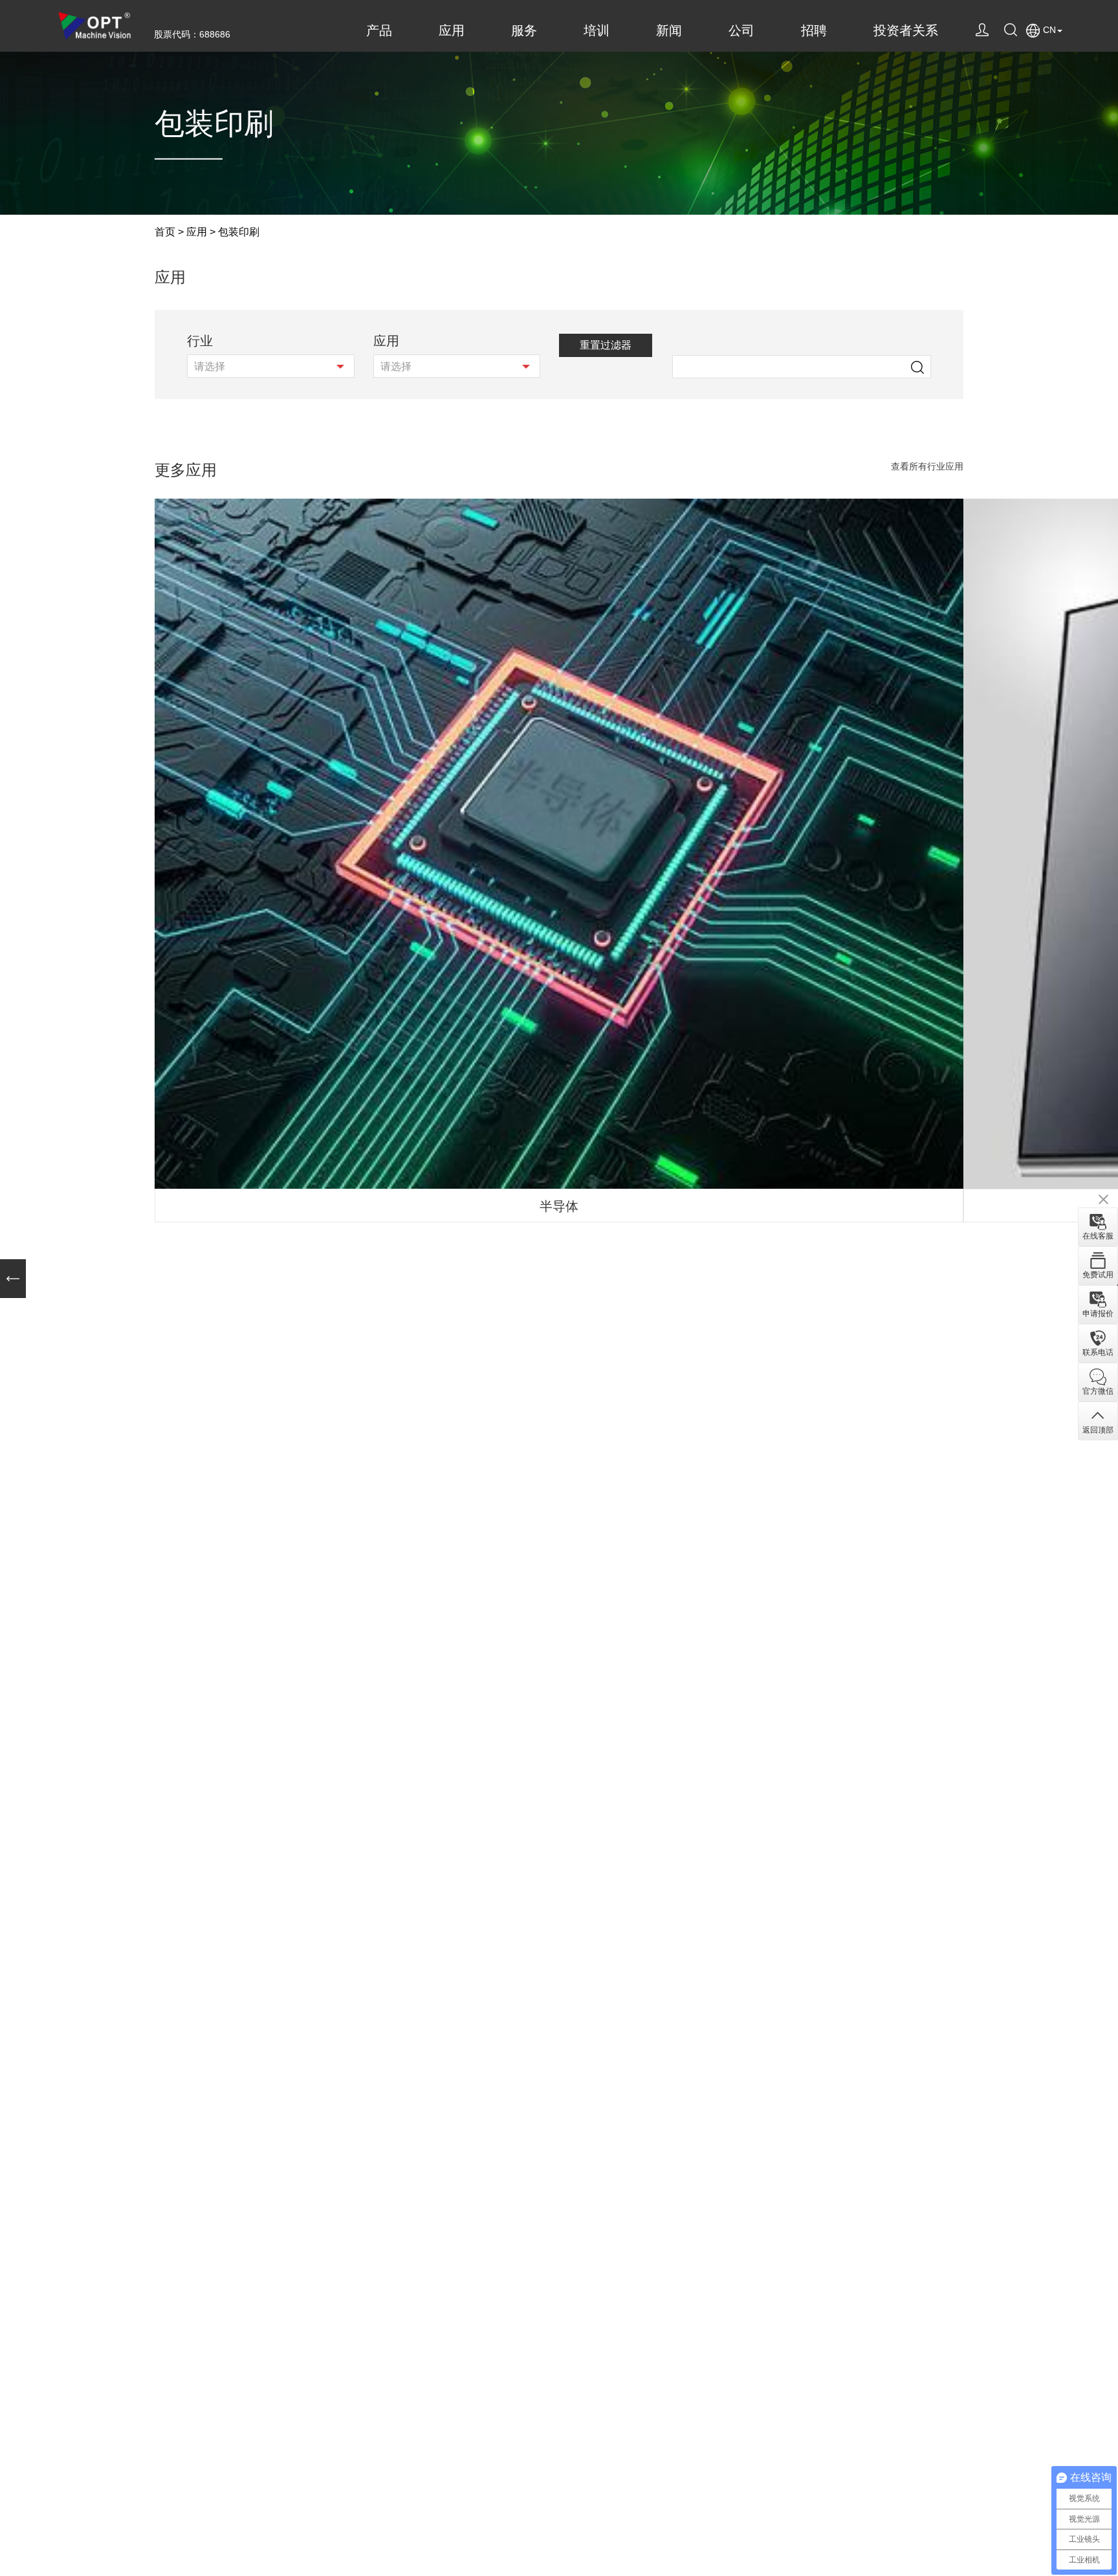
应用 (452, 30)
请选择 (210, 366)
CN (1049, 30)
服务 (524, 30)
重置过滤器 (606, 345)
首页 (165, 232)
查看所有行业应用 (927, 467)
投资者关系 (906, 30)
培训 (597, 30)
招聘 (814, 30)
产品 (379, 30)
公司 (741, 30)
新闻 (669, 30)
